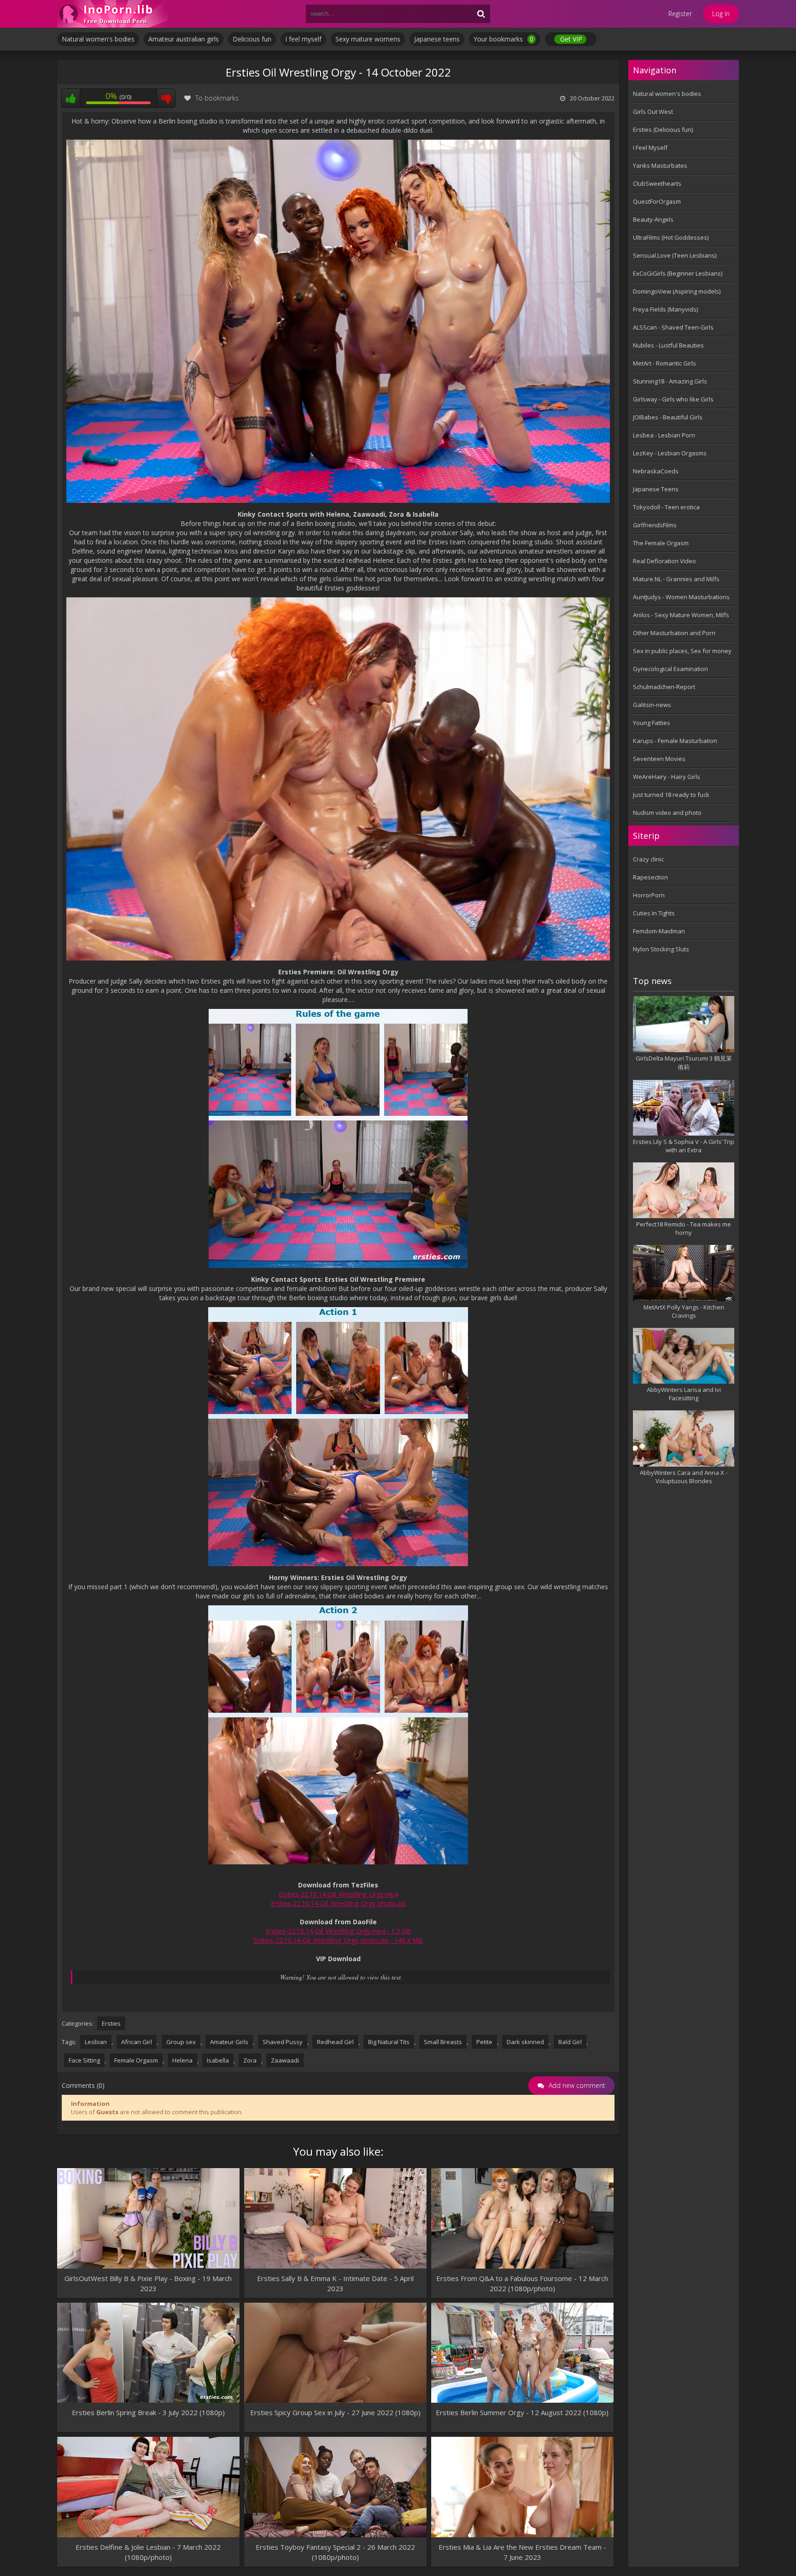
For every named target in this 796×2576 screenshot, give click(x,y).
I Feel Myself (650, 147)
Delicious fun (252, 39)
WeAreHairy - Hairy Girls (667, 777)
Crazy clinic (648, 859)
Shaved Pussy (283, 2042)
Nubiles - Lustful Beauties (668, 345)
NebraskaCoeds (656, 471)
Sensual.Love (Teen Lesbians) (675, 255)
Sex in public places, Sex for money (682, 651)
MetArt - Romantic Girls (664, 363)
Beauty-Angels (653, 219)
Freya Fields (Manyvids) (665, 309)
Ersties (111, 2023)
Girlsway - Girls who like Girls (673, 399)
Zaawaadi (285, 2060)
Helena (182, 2060)
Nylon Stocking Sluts (661, 949)
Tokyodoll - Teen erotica (666, 507)
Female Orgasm (136, 2060)
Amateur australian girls (184, 39)
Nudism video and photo (667, 813)
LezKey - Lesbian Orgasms (670, 453)
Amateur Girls (229, 2042)
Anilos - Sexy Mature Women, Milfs (681, 615)
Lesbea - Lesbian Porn (664, 435)
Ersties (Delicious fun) (663, 130)
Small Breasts (443, 2042)
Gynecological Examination (670, 669)
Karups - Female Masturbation (675, 741)
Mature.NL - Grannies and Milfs (676, 579)
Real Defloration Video (664, 561)
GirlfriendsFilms (655, 525)
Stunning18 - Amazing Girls (670, 381)
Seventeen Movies (659, 759)
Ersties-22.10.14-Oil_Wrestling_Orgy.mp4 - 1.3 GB (338, 1931)
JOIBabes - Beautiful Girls (668, 417)
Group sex (181, 2042)
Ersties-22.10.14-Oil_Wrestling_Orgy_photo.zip (338, 1903)
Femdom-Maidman (659, 931)
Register (680, 14)
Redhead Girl (335, 2042)
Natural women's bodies (98, 39)
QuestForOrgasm (657, 201)
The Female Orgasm (661, 543)
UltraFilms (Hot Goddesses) (671, 237)
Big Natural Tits (389, 2042)
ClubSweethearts (657, 183)
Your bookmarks (503, 39)
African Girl (137, 2042)
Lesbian (96, 2042)
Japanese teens (437, 39)
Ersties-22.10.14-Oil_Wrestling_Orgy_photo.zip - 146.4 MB (338, 1940)
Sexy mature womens (368, 39)
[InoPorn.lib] (112, 14)
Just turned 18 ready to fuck (671, 795)
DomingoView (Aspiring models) (677, 291)
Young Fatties (652, 723)
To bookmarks (217, 98)
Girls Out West (653, 112)
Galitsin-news (652, 705)
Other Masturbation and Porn (674, 633)
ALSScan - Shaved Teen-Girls (673, 327)
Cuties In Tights (654, 913)
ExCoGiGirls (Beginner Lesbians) (678, 273)
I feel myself (303, 39)
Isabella (218, 2060)
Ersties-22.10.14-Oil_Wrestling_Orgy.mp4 (338, 1894)
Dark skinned (525, 2042)
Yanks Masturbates (660, 165)
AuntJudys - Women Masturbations (681, 597)
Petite (484, 2042)
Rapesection (650, 877)
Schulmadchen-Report (664, 687)
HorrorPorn (649, 895)
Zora (250, 2060)
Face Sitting (84, 2060)
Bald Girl (570, 2042)
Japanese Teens (656, 489)
